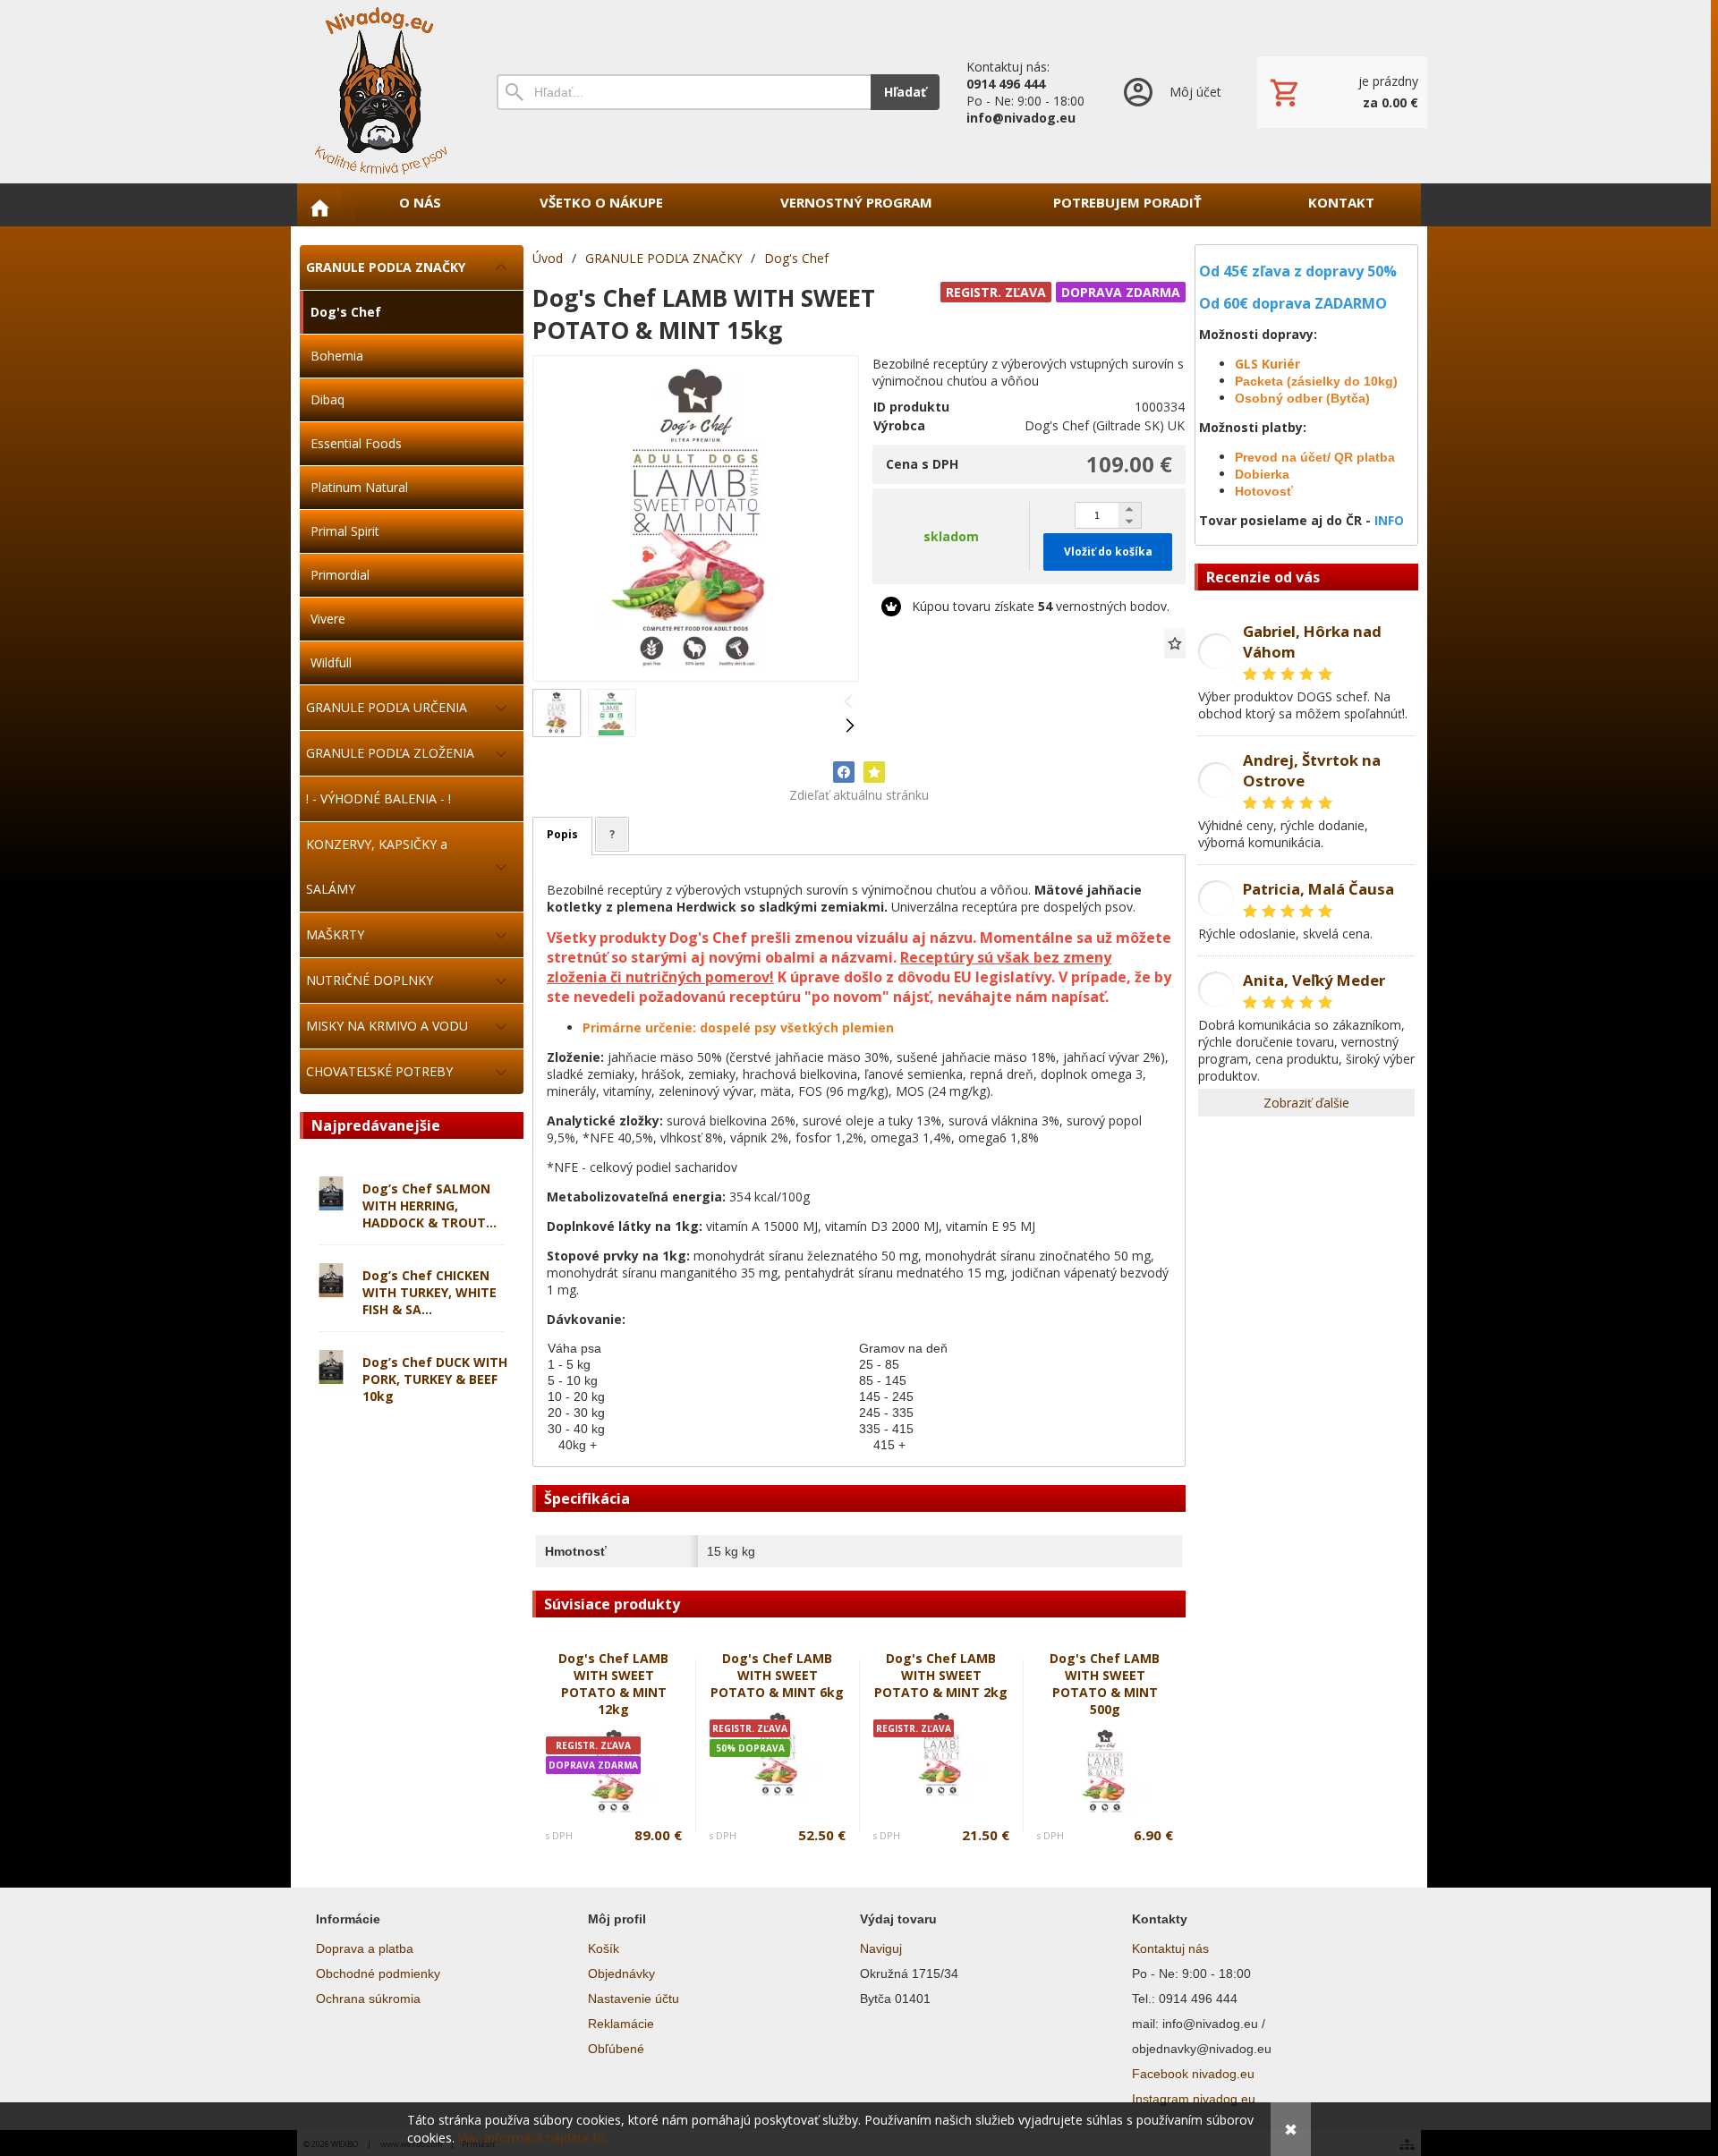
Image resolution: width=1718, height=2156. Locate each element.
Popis (562, 834)
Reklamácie (621, 2024)
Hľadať (905, 92)
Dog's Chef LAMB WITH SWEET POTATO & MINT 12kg (613, 1684)
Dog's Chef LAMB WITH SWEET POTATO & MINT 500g (1105, 1684)
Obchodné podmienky (378, 1974)
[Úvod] (380, 92)
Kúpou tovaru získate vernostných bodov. (1041, 606)
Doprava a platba (365, 1948)
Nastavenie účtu (634, 1999)
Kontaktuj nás (1170, 1948)
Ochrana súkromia (368, 1999)
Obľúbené (616, 2049)
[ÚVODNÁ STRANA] (319, 208)
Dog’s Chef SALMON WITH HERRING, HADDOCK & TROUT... (429, 1205)
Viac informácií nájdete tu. (533, 2138)
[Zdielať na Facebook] (844, 772)
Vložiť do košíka (1108, 552)
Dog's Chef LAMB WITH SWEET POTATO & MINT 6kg (777, 1675)
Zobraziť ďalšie (1306, 1103)
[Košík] (1342, 92)
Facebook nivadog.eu (1193, 2074)
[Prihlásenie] (1171, 92)
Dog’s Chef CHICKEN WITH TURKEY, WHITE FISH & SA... (429, 1292)
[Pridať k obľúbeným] (1175, 643)
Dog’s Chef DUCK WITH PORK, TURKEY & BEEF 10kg (435, 1379)
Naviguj (881, 1948)
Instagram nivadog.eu (1194, 2099)
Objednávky (621, 1974)
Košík (604, 1948)
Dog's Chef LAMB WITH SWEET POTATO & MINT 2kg (941, 1675)
